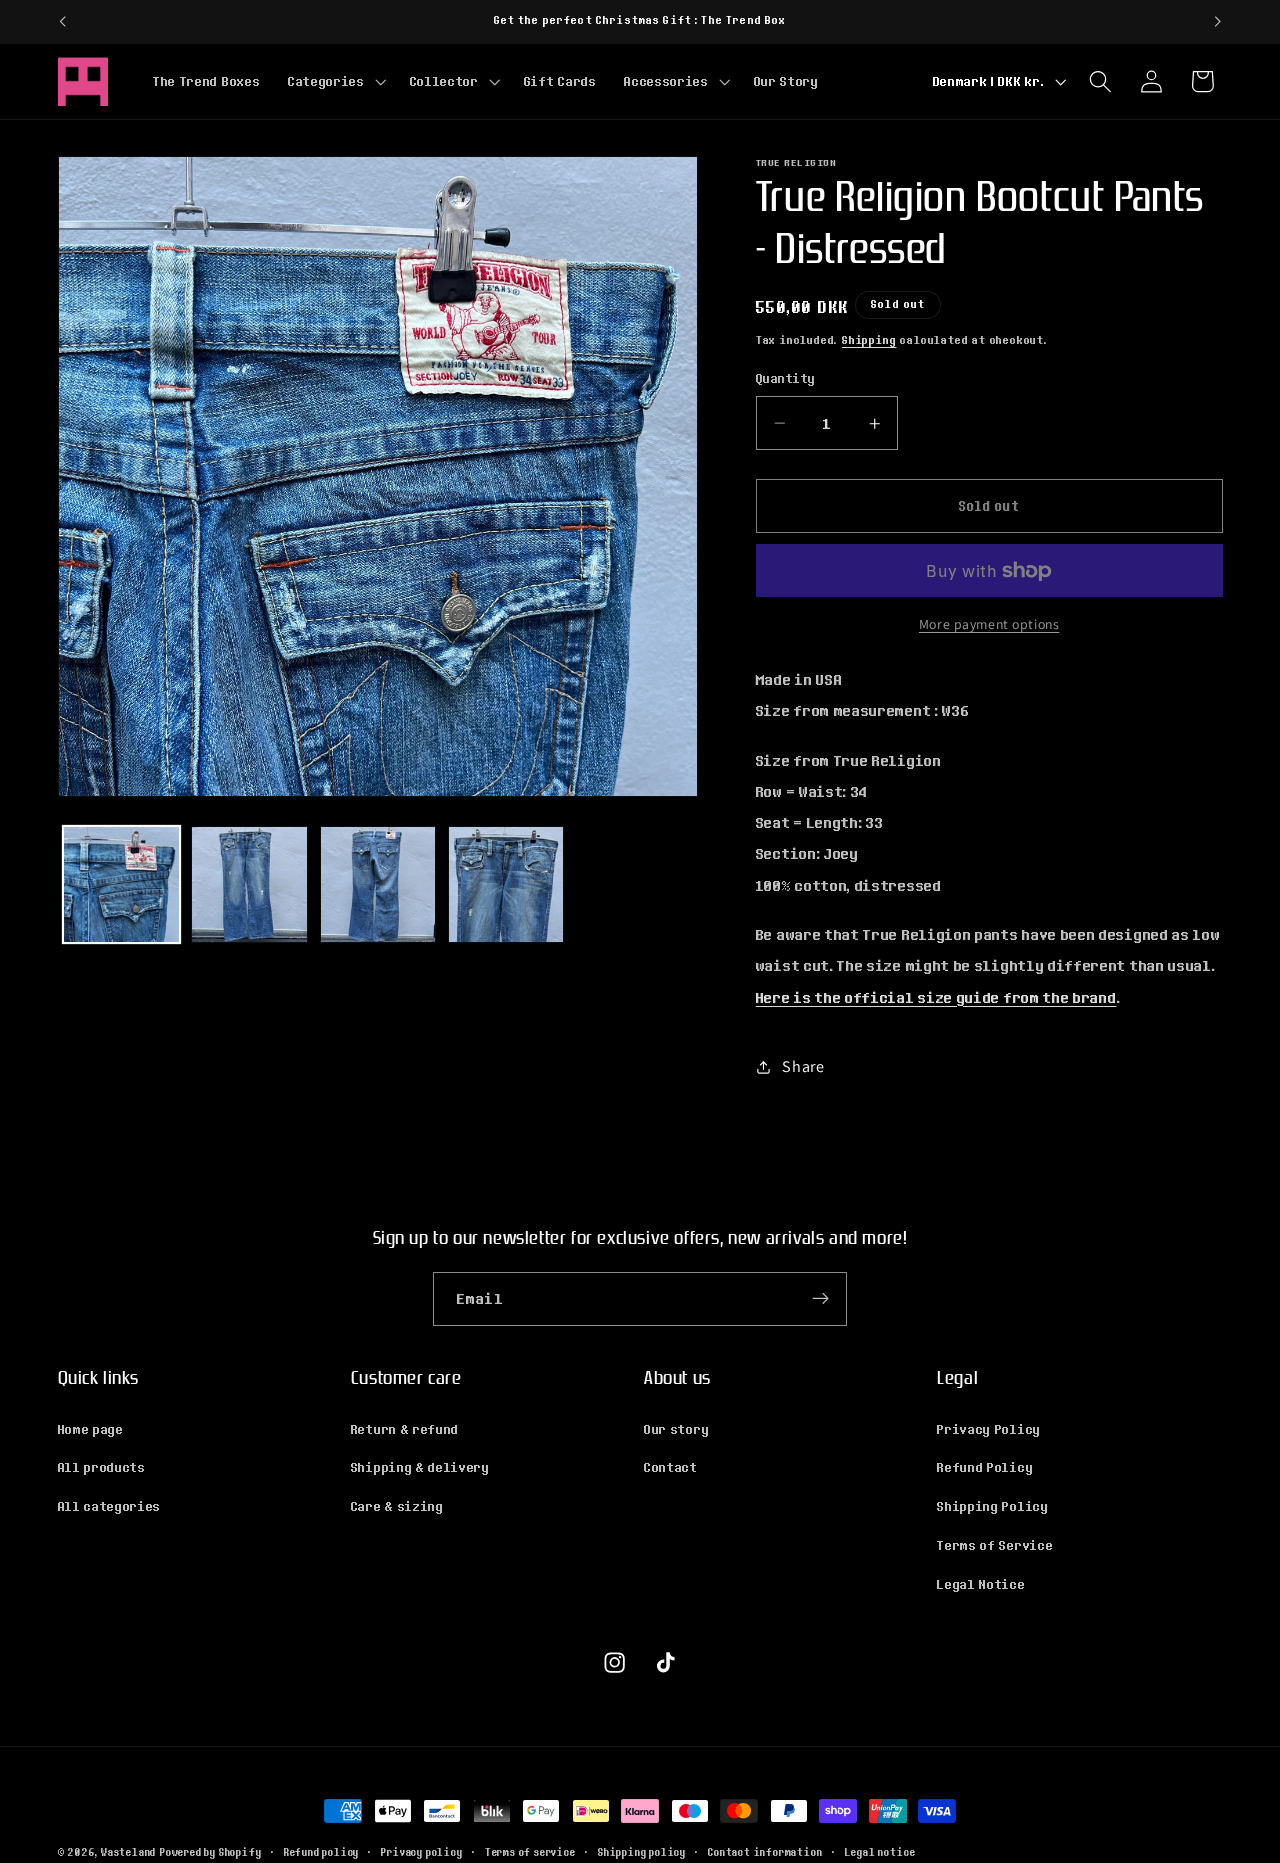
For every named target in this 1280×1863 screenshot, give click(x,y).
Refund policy (321, 1852)
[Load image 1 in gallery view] (121, 884)
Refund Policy (985, 1467)
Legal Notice (981, 1583)
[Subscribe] (820, 1299)
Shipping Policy (992, 1506)
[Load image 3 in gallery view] (378, 884)
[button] (335, 81)
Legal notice (880, 1852)
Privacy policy (421, 1852)
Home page (91, 1428)
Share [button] (803, 1066)
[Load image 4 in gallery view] (506, 884)
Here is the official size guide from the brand (936, 997)
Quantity (786, 378)
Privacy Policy (989, 1428)
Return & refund (405, 1428)
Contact (671, 1467)
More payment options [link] (989, 625)
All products (102, 1467)
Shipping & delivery (420, 1467)
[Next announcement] (1218, 22)
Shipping (869, 340)
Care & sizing (397, 1506)
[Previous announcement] (62, 22)
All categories (110, 1506)
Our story (676, 1428)
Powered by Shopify (211, 1852)
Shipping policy (642, 1852)
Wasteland (128, 1852)
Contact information (765, 1852)
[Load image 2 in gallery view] (249, 884)
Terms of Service (995, 1544)
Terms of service (530, 1852)
